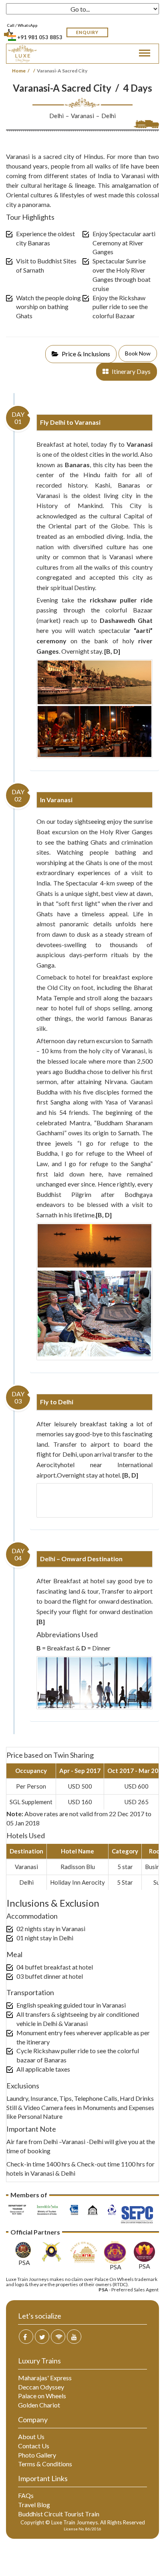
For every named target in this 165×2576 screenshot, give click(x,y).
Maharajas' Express (45, 2378)
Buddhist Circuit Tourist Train (59, 2514)
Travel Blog (34, 2505)
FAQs (26, 2495)
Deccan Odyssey (41, 2387)
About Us (31, 2436)
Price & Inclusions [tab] (85, 354)
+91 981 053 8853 (40, 37)
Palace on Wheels (42, 2396)
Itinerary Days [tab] (131, 371)
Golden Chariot (39, 2405)
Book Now (138, 353)
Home (19, 71)
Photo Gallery (37, 2455)
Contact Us (34, 2446)
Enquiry (87, 32)
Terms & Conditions (45, 2464)
